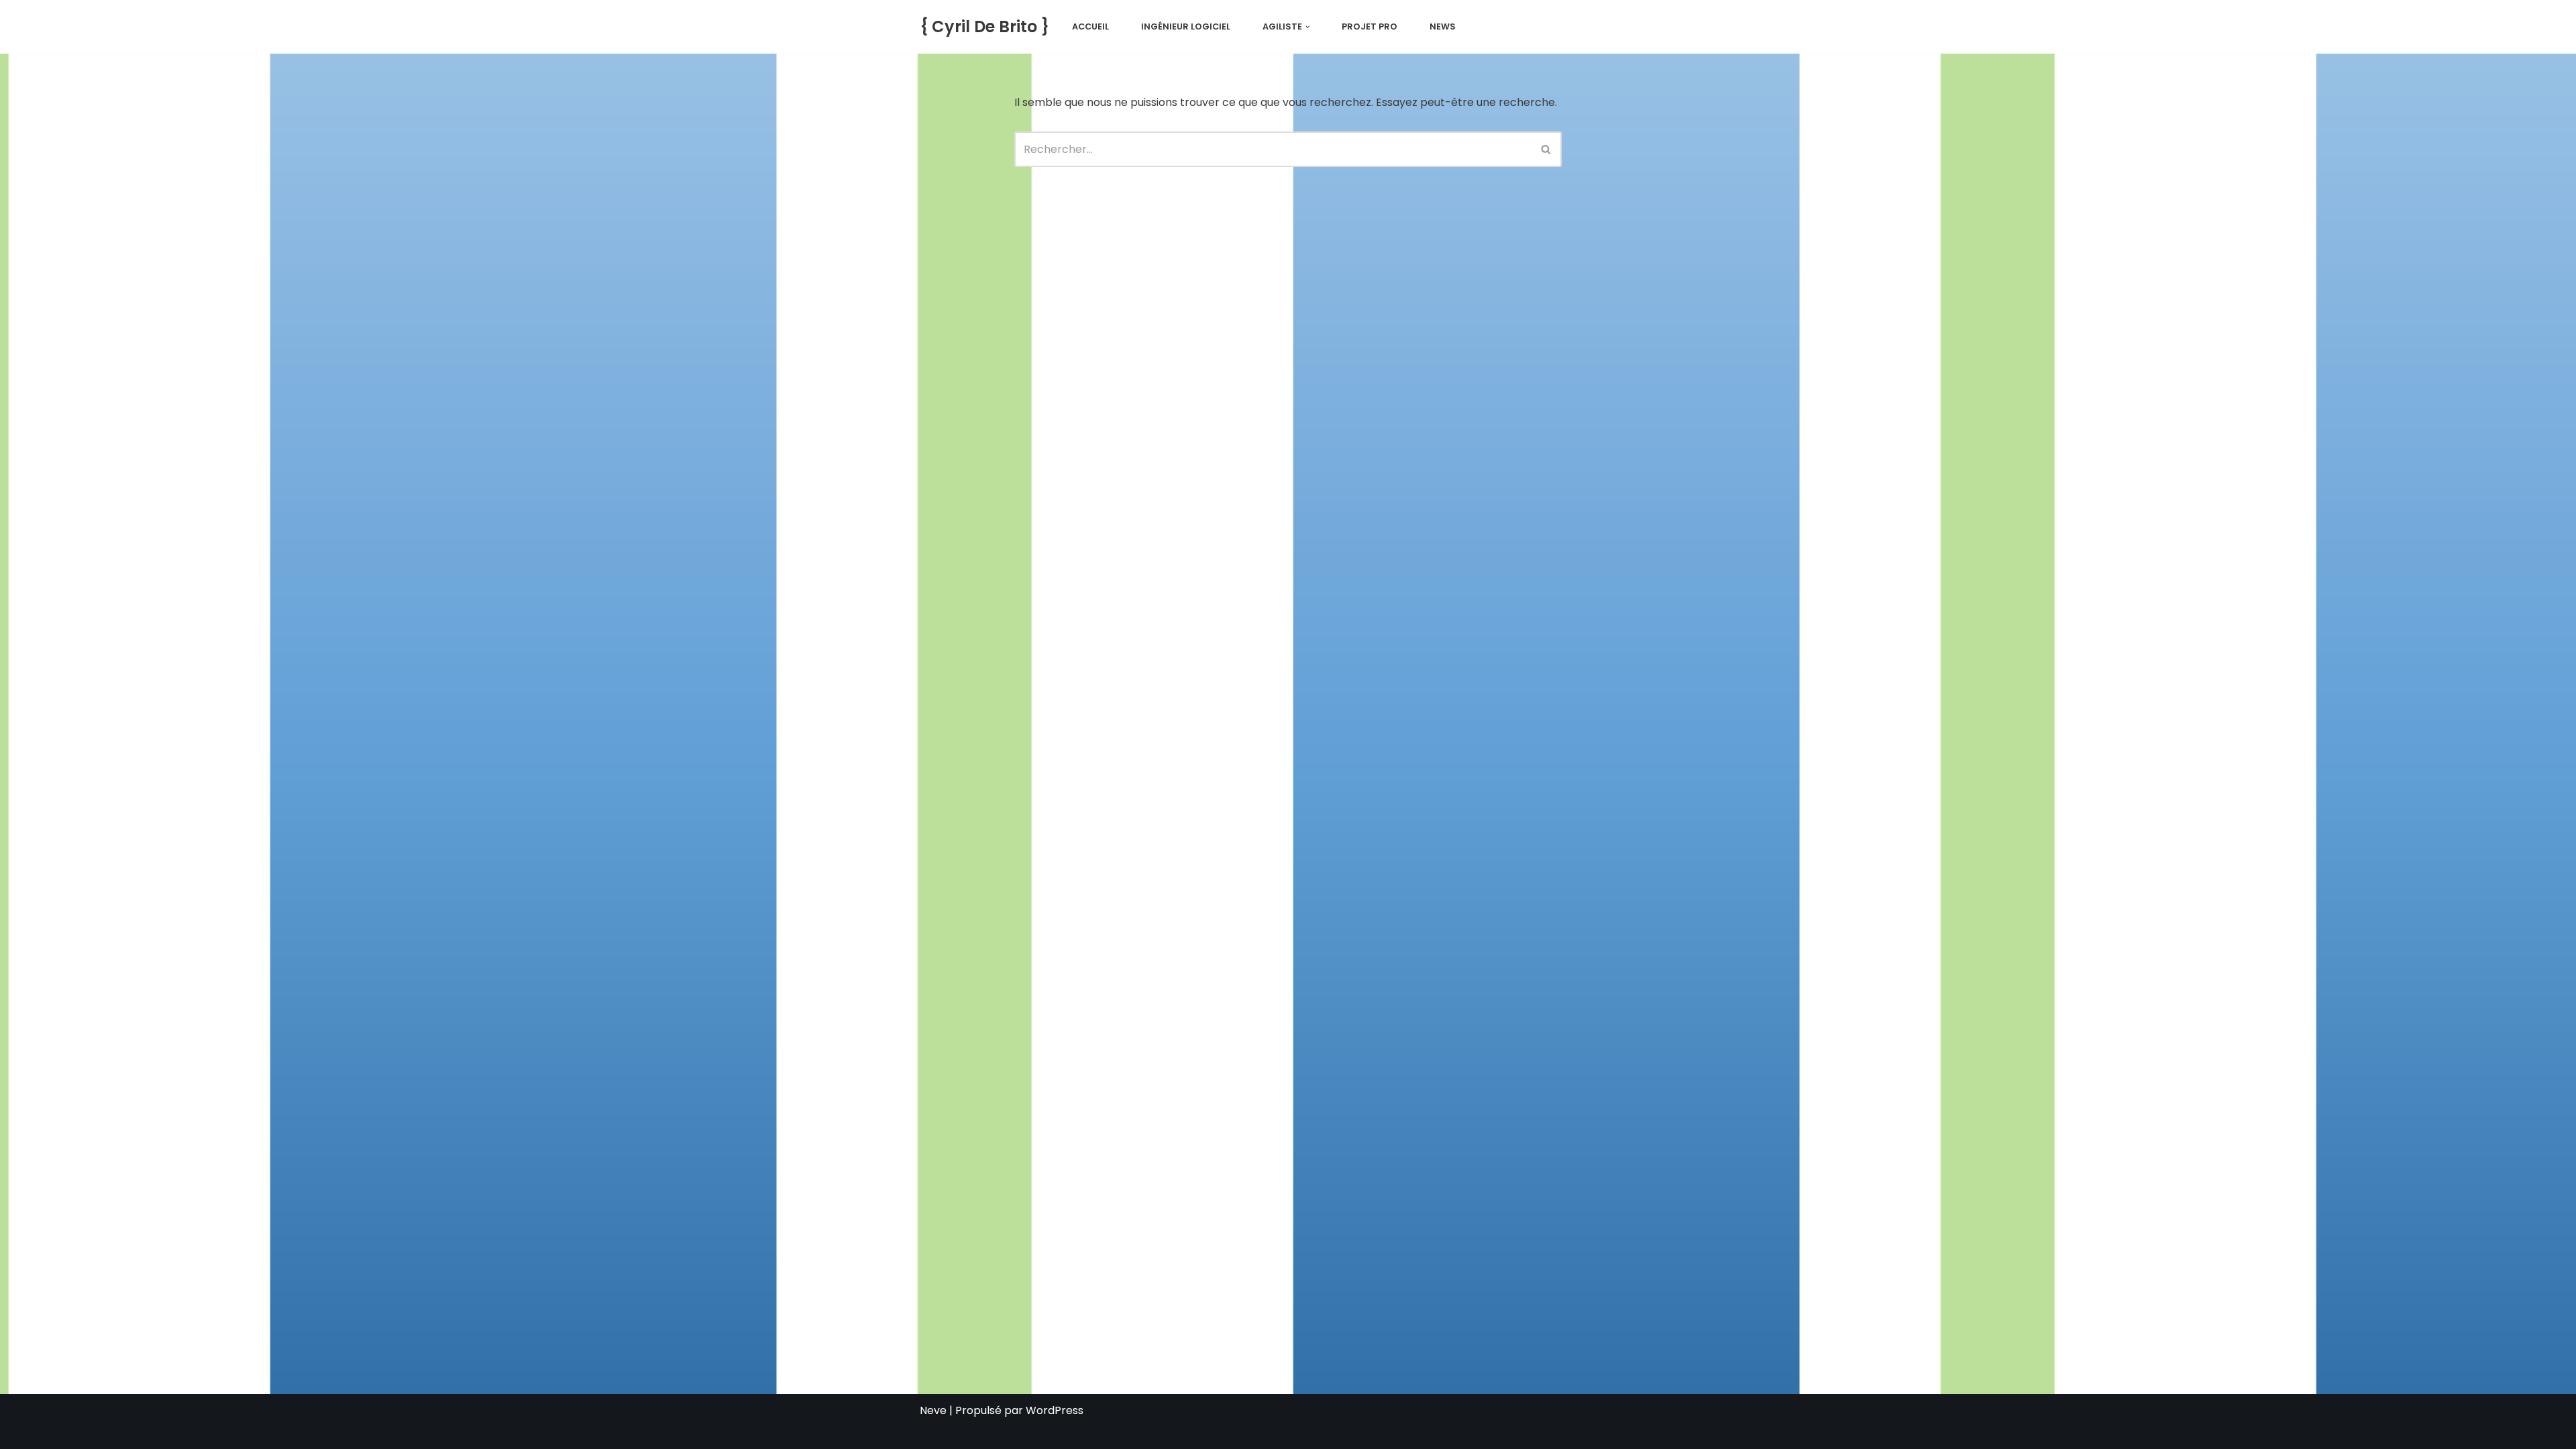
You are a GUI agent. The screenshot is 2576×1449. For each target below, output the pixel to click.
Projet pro (1370, 26)
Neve (933, 1410)
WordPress (1055, 1410)
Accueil (1090, 26)
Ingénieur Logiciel (1186, 26)
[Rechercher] (1547, 149)
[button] (1307, 27)
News (1443, 26)
